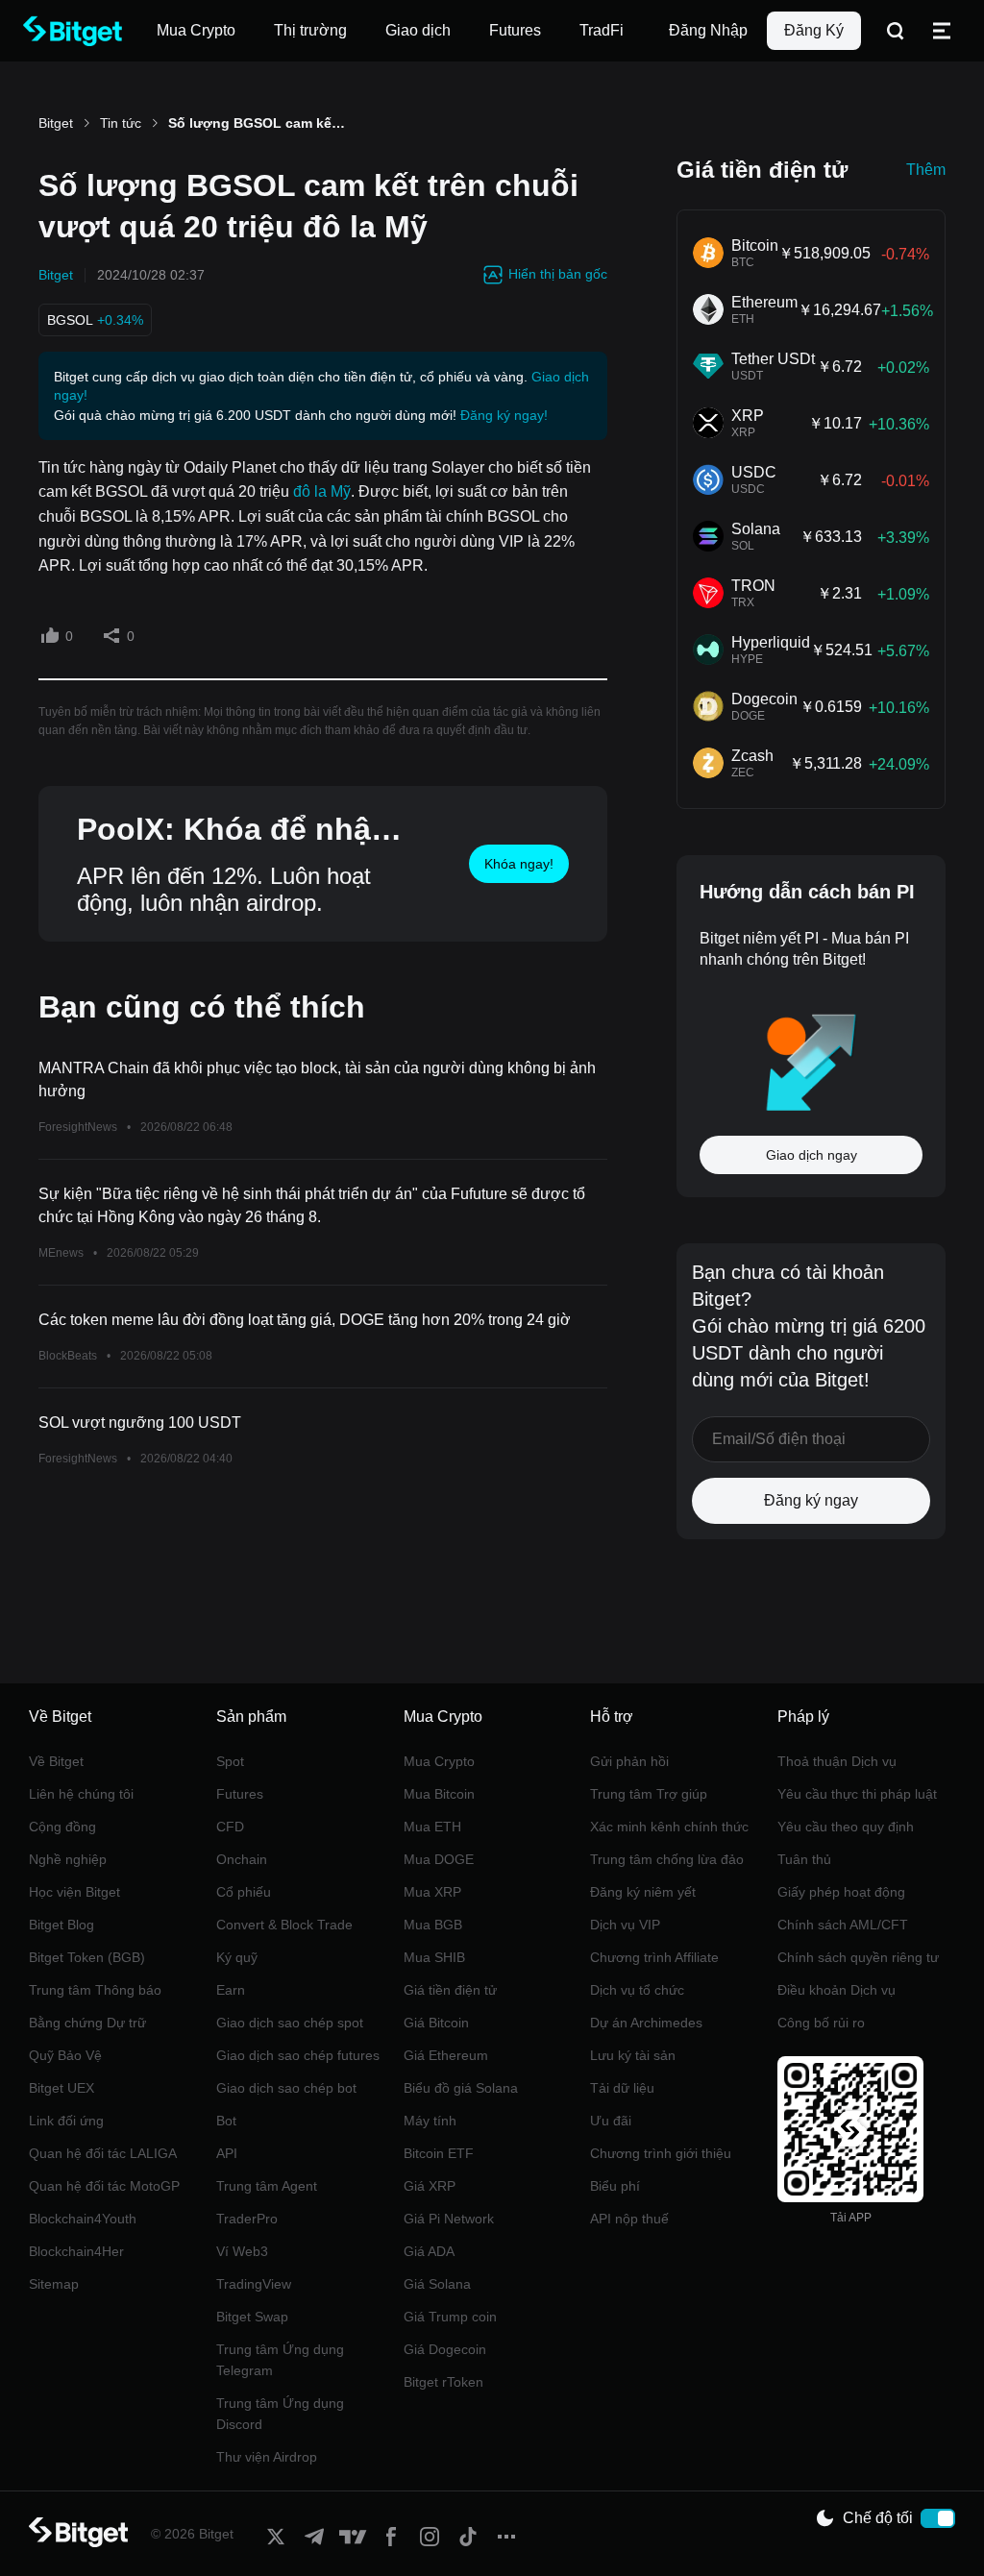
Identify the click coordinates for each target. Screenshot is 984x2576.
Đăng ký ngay (811, 1500)
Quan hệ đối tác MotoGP (104, 2186)
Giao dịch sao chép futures (298, 2055)
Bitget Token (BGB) (87, 1957)
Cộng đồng (62, 1827)
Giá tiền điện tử (450, 1990)
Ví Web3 (242, 2251)
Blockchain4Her (76, 2251)
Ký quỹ (237, 1957)
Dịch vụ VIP (625, 1925)
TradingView (254, 2284)
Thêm (926, 170)
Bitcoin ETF (439, 2153)
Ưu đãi (611, 2121)
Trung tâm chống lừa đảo (667, 1859)
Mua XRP (432, 1892)
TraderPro (247, 2219)
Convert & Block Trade (284, 1925)
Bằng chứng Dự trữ (87, 2023)
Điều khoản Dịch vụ (836, 1990)
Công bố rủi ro (821, 2023)
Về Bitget (56, 1761)
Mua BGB (433, 1925)
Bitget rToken (443, 2382)
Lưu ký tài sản (633, 2055)
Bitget (56, 123)
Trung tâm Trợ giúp (649, 1794)
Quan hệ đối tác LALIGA (103, 2153)
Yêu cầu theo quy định (846, 1827)
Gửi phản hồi (629, 1761)
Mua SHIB (434, 1957)
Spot (230, 1761)
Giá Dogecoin (445, 2349)
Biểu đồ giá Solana (461, 2088)
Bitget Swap (252, 2317)
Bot (226, 2121)
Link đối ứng (66, 2121)
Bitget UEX (61, 2088)
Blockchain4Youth (83, 2219)
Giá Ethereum (446, 2055)
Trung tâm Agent (267, 2186)
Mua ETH (432, 1827)
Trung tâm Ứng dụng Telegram (280, 2360)
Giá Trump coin (450, 2317)
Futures (240, 1794)
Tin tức (121, 123)
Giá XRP (430, 2186)
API (227, 2153)
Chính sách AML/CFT (843, 1925)
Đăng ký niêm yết (643, 1892)
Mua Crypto (439, 1761)
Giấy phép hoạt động (841, 1892)
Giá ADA (429, 2251)
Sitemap (54, 2284)
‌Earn (231, 1990)
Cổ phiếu (244, 1892)
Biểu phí (615, 2186)
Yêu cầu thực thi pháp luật (857, 1794)
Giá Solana (437, 2284)
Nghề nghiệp (68, 1859)
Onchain (242, 1859)
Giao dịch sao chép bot (286, 2088)
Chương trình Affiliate (654, 1957)
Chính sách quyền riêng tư (858, 1957)
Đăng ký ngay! (504, 415)
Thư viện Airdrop (267, 2457)
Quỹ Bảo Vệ (65, 2055)
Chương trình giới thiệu (661, 2153)
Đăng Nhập (708, 30)
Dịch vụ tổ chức (637, 1990)
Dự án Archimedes (646, 2023)
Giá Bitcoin (436, 2023)
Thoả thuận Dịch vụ (837, 1761)
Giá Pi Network (449, 2219)
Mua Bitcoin (439, 1794)
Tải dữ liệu (622, 2088)
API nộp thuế (629, 2219)
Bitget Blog (61, 1925)
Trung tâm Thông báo (95, 1990)
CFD (230, 1827)
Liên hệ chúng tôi (81, 1794)
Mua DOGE (439, 1859)
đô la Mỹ (322, 491)
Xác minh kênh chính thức (669, 1827)
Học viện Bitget (74, 1892)
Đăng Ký (814, 30)
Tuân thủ (804, 1859)
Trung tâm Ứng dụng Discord (280, 2414)
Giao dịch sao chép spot (290, 2023)
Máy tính (430, 2121)
